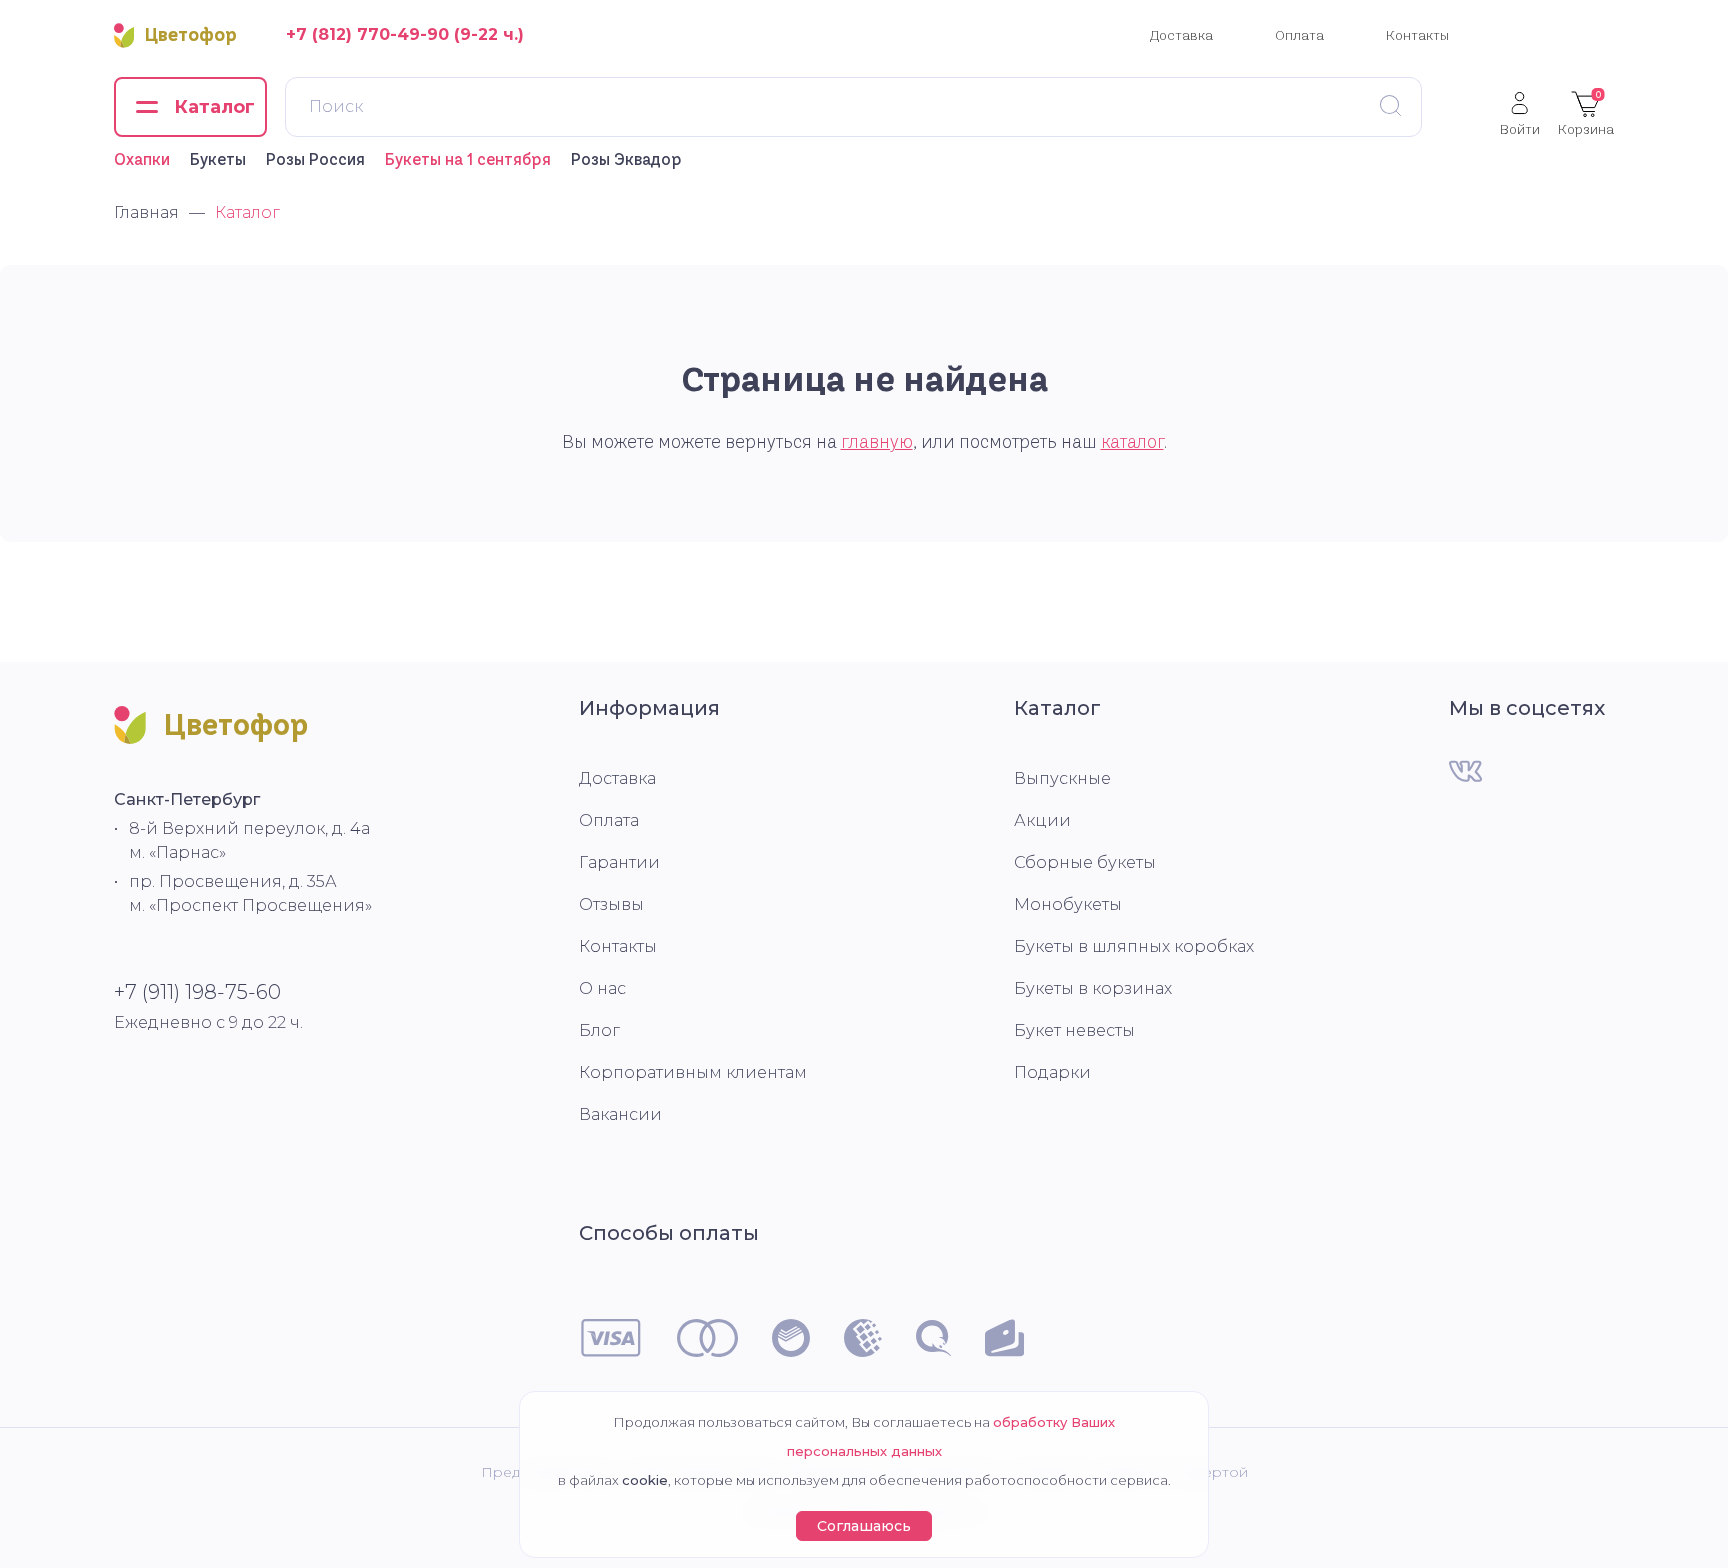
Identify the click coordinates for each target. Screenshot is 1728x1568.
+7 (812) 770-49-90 (367, 34)
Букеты (218, 159)
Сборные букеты (1085, 862)
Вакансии (620, 1114)
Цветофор (191, 35)
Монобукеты (1068, 904)
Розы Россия (315, 159)
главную (877, 442)
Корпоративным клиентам (693, 1072)
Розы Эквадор (626, 159)
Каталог (1057, 708)
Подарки (1052, 1072)
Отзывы (611, 904)
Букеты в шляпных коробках (1134, 946)
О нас (602, 988)
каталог (1132, 442)
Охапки (142, 159)
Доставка (1181, 35)
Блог (599, 1030)
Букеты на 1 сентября (468, 159)
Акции (1042, 820)
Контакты (1417, 35)
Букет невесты (1074, 1030)
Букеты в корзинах (1093, 988)
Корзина (1586, 113)
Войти (1520, 128)
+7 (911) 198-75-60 (197, 992)
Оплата (1299, 35)
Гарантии (619, 862)
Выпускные (1062, 778)
